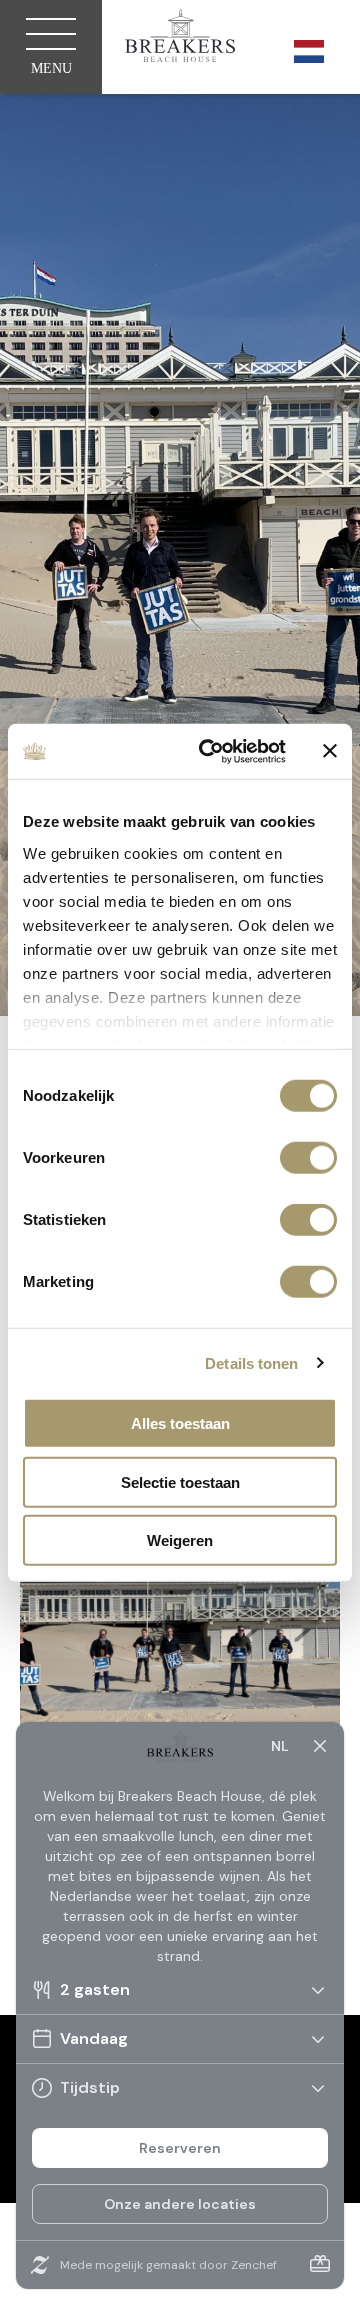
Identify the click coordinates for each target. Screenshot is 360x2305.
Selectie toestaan (180, 1481)
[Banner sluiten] (330, 751)
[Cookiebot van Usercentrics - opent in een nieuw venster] (211, 751)
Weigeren (180, 1540)
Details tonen (251, 1362)
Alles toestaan (180, 1423)
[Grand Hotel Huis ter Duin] (180, 38)
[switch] (308, 1158)
